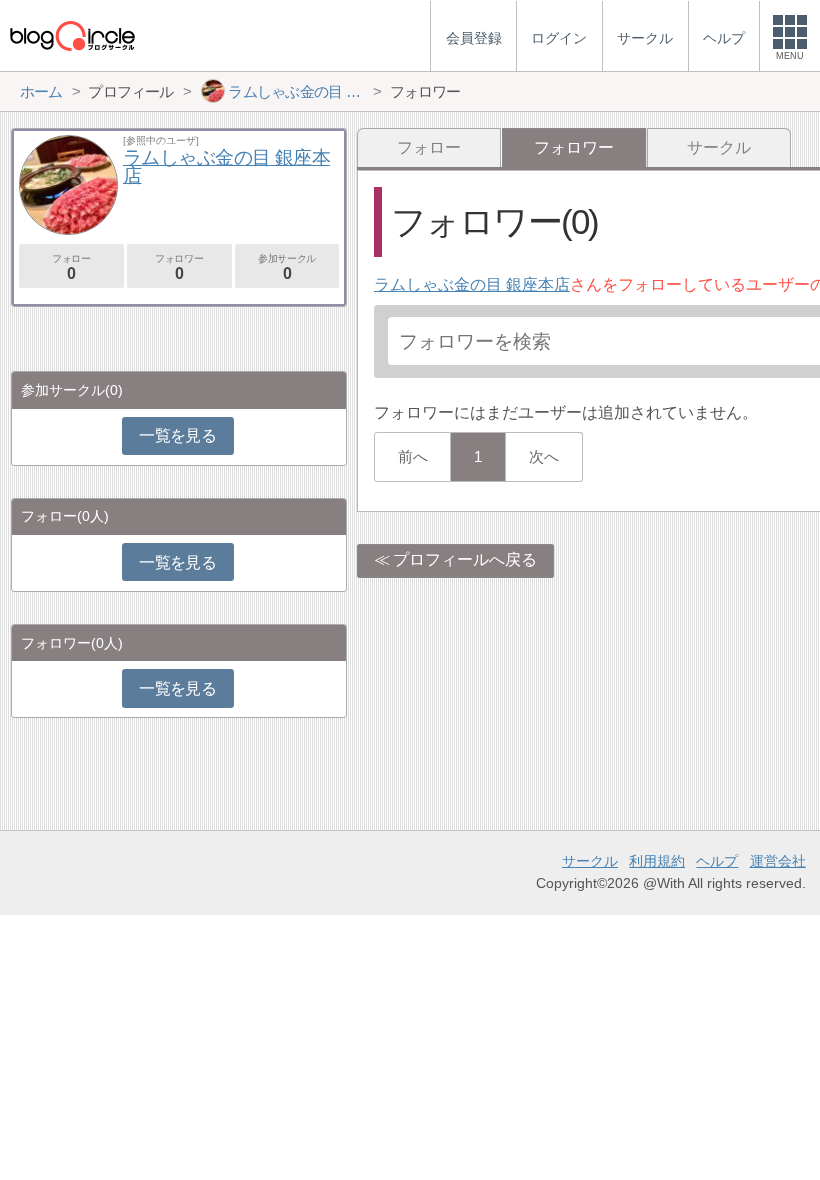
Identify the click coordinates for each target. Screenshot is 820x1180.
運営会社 (778, 861)
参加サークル (287, 267)
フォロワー (179, 267)
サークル (719, 147)
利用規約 (657, 861)
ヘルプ (717, 861)
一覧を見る (177, 435)
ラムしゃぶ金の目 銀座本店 (472, 284)
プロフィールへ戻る (465, 559)
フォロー (429, 147)
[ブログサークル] (72, 35)
